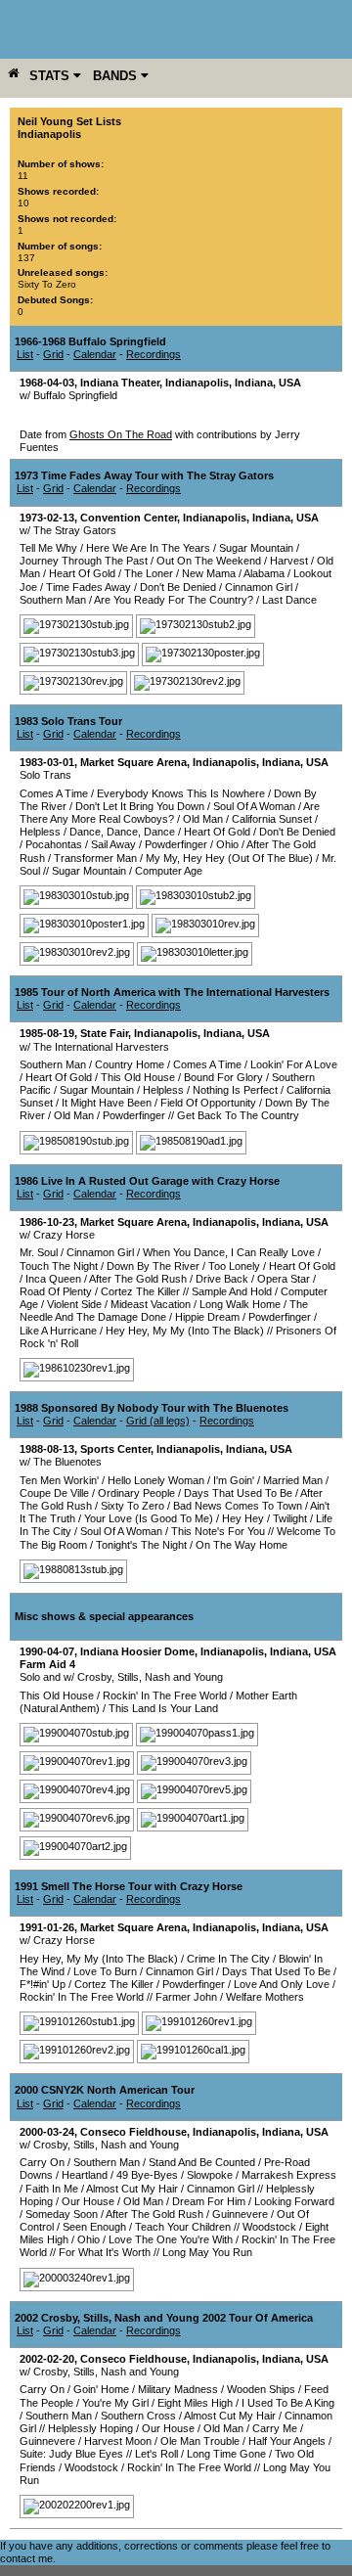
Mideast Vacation (151, 1304)
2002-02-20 (47, 2359)
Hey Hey (243, 1518)
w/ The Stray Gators (68, 530)
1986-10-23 (47, 1222)
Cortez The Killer (140, 1291)
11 (23, 176)
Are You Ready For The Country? (174, 600)
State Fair (104, 1033)
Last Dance (289, 600)
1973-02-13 (47, 518)
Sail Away (113, 844)
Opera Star (284, 1279)
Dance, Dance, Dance (122, 832)
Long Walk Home (240, 1304)
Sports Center (115, 1449)
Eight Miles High (195, 2403)
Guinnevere (240, 2214)
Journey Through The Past (84, 561)
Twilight (290, 1518)
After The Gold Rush (138, 1279)
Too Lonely (234, 1266)
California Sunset (272, 819)
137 (26, 258)
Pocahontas (54, 844)
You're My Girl (115, 2403)
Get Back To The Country (238, 1115)
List (25, 354)
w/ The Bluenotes (61, 1462)
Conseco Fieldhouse (133, 2132)
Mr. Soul (39, 1252)
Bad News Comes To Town (238, 1506)
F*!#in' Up (43, 1984)
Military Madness (178, 2389)
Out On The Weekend (209, 561)
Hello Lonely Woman (156, 1480)
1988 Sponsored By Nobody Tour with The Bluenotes (152, 1408)
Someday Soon (62, 2214)
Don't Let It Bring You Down (140, 806)
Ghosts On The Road (121, 434)
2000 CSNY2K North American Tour (105, 2090)
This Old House (138, 1077)
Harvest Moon (118, 2441)
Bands (117, 76)
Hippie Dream (207, 1317)
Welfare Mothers (265, 1997)
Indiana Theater (120, 383)
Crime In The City (228, 1959)
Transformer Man (95, 858)
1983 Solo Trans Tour (68, 721)
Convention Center (129, 518)
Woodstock (269, 2227)
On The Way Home (242, 1545)
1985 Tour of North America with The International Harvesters (172, 992)
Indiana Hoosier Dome (137, 1651)
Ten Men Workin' (59, 1480)
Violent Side (74, 1304)
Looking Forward (294, 2201)
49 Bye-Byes (147, 2175)
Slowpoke (210, 2175)
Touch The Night (59, 1266)
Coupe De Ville (54, 1493)
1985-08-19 (47, 1033)
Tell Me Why (48, 548)
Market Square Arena (133, 762)
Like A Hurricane (58, 1331)
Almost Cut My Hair (132, 2189)
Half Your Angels (287, 2441)
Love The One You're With (171, 2239)
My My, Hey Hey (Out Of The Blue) (229, 858)
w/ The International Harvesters (94, 1047)
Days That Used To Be (238, 1493)
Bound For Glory (223, 1077)
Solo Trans (45, 775)
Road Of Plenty (56, 1291)
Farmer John (186, 1997)
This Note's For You (218, 1531)
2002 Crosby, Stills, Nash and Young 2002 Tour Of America (164, 2318)
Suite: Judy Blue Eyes (71, 2454)
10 (23, 203)
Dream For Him (209, 2201)
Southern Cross (138, 2416)
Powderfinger (176, 844)
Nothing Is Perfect (235, 1090)
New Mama (209, 573)
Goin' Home (101, 2389)
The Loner (149, 573)
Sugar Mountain (256, 548)
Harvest (289, 561)
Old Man (203, 819)
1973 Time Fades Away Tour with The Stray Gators (144, 475)
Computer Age (169, 871)
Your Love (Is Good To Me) (149, 1518)
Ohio (227, 844)
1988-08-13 (47, 1449)
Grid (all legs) (158, 1421)
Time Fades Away (88, 587)
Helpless (40, 832)
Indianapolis (197, 383)
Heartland (85, 2175)
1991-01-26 (47, 1927)
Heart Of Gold (82, 573)
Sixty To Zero (47, 284)
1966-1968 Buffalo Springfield (90, 341)
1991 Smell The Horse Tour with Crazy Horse (129, 1886)
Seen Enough (94, 2227)
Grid (53, 354)
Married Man (293, 1480)
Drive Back (222, 1279)
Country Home (130, 1064)
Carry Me (275, 2428)
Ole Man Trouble (200, 2441)
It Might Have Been (107, 1103)
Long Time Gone (226, 2454)
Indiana (254, 383)
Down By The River (153, 1266)
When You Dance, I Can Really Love (229, 1252)
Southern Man (53, 600)
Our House (88, 2201)
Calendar (95, 354)
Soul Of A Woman (254, 806)
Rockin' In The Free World (165, 1695)
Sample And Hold (232, 1291)
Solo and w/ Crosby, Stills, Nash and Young (121, 1677)
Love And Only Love (282, 1984)
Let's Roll (156, 2454)
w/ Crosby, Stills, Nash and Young (99, 2145)
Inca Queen (53, 1279)
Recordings (154, 354)
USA (290, 383)
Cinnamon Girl (259, 587)
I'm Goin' (234, 1480)
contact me (26, 2558)
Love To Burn (105, 1971)
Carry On (42, 2162)
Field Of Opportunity (208, 1103)
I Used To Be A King (288, 2403)
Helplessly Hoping (90, 2428)
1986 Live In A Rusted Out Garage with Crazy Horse (147, 1181)
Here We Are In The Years (148, 548)
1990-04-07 (47, 1651)
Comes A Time (54, 793)
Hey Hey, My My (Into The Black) (185, 1331)
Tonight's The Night (141, 1545)
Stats (51, 76)
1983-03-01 (47, 762)
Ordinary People (136, 1493)
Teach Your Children (183, 2227)
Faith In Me (52, 2189)
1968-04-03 (47, 383)
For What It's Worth (105, 2252)
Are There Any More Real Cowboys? (170, 813)
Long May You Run (207, 2252)
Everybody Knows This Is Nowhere (181, 793)
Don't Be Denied (178, 587)
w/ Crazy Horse (57, 1235)
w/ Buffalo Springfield (68, 395)
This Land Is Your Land (163, 1708)
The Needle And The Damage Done (164, 1311)
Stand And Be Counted (202, 2162)
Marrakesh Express (289, 2175)
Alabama (264, 573)
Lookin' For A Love (294, 1064)
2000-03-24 (47, 2132)
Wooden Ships (261, 2389)
